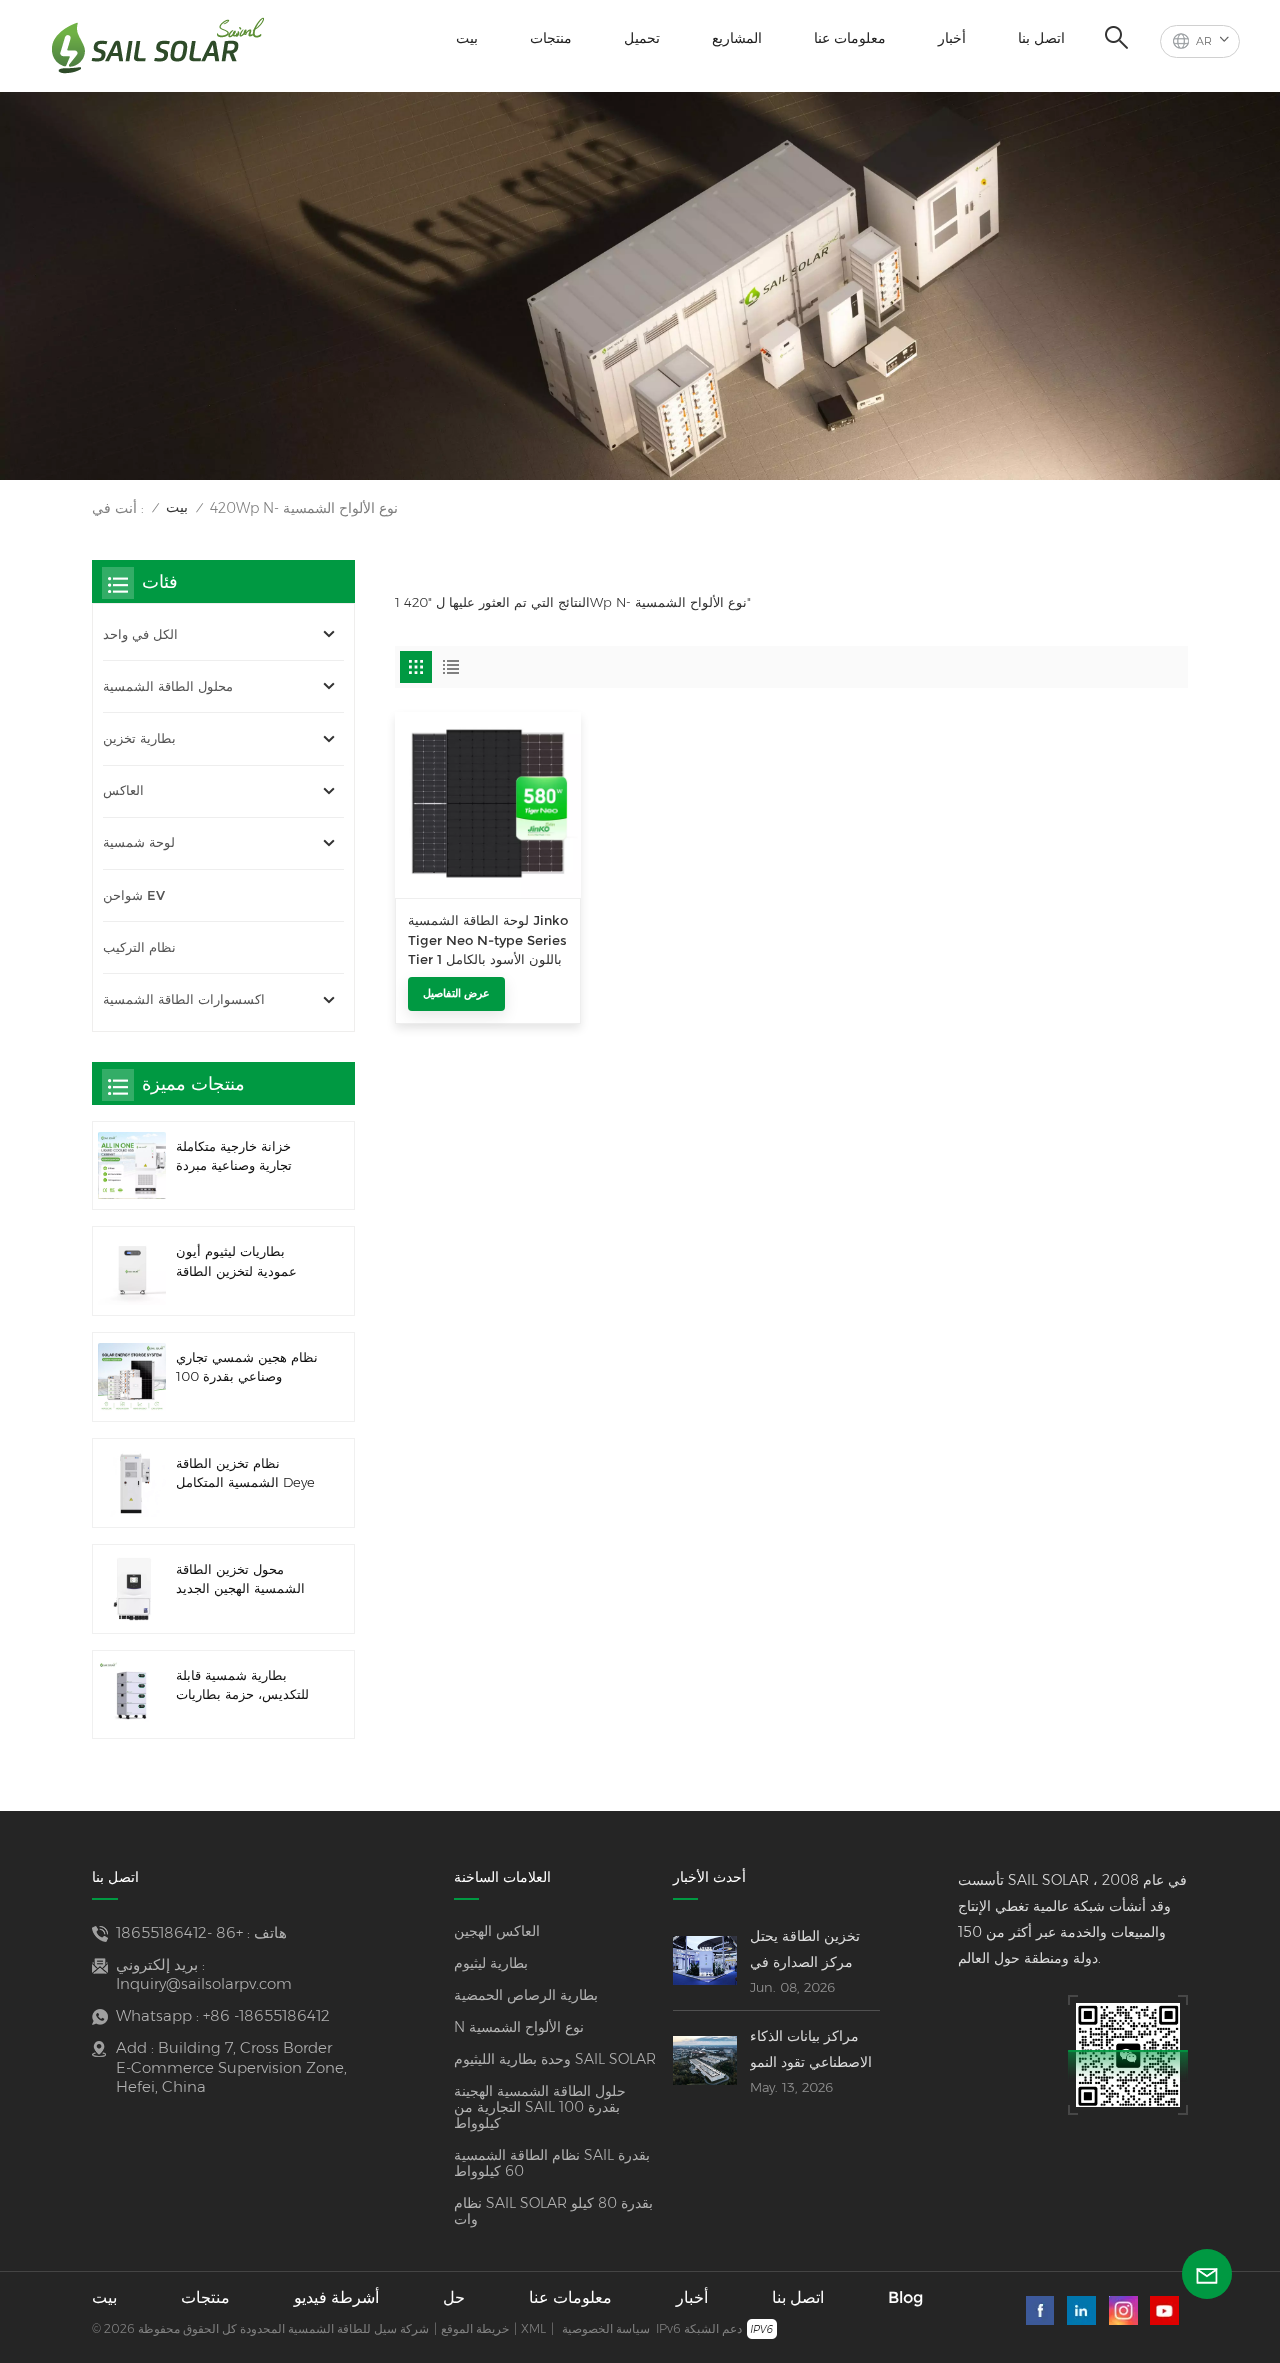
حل (454, 2298)
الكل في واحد (140, 634)
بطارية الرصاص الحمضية (526, 1995)
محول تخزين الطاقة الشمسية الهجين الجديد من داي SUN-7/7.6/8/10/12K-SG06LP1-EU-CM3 (240, 1580)
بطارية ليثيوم (491, 1963)
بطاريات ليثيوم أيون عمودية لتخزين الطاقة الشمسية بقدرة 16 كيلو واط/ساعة (240, 1262)
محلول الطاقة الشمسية (168, 686)
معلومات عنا (850, 38)
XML (533, 2328)
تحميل (642, 38)
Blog (905, 2298)
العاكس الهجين (497, 1931)
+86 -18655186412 (179, 1932)
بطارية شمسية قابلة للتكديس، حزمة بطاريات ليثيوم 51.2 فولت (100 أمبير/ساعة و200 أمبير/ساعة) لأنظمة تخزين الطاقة (242, 1686)
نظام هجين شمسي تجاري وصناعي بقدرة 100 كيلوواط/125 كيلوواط (247, 1368)
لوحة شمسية (139, 842)
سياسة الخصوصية (606, 2328)
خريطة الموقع (475, 2328)
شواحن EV (134, 895)
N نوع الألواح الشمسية (519, 2027)
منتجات (551, 38)
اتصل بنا (1041, 38)
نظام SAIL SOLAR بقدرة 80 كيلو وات (553, 2211)
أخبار (952, 38)
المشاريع (737, 38)
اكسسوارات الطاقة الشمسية (184, 999)
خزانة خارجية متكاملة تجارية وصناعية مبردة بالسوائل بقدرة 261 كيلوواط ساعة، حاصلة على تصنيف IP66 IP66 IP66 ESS (240, 1157)
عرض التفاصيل (456, 993)
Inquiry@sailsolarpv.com (204, 1983)
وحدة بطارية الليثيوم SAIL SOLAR (555, 2059)
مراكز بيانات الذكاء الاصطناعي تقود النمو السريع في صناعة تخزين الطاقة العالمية (812, 2051)
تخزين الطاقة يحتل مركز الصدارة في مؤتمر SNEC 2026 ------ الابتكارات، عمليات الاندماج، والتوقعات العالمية (813, 1951)
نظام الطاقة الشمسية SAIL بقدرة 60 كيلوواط (552, 2163)
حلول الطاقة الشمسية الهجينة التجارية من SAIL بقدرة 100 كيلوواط (540, 2107)
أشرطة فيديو (336, 2298)
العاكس (123, 790)
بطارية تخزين (139, 738)
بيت (467, 38)
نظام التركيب (139, 947)
